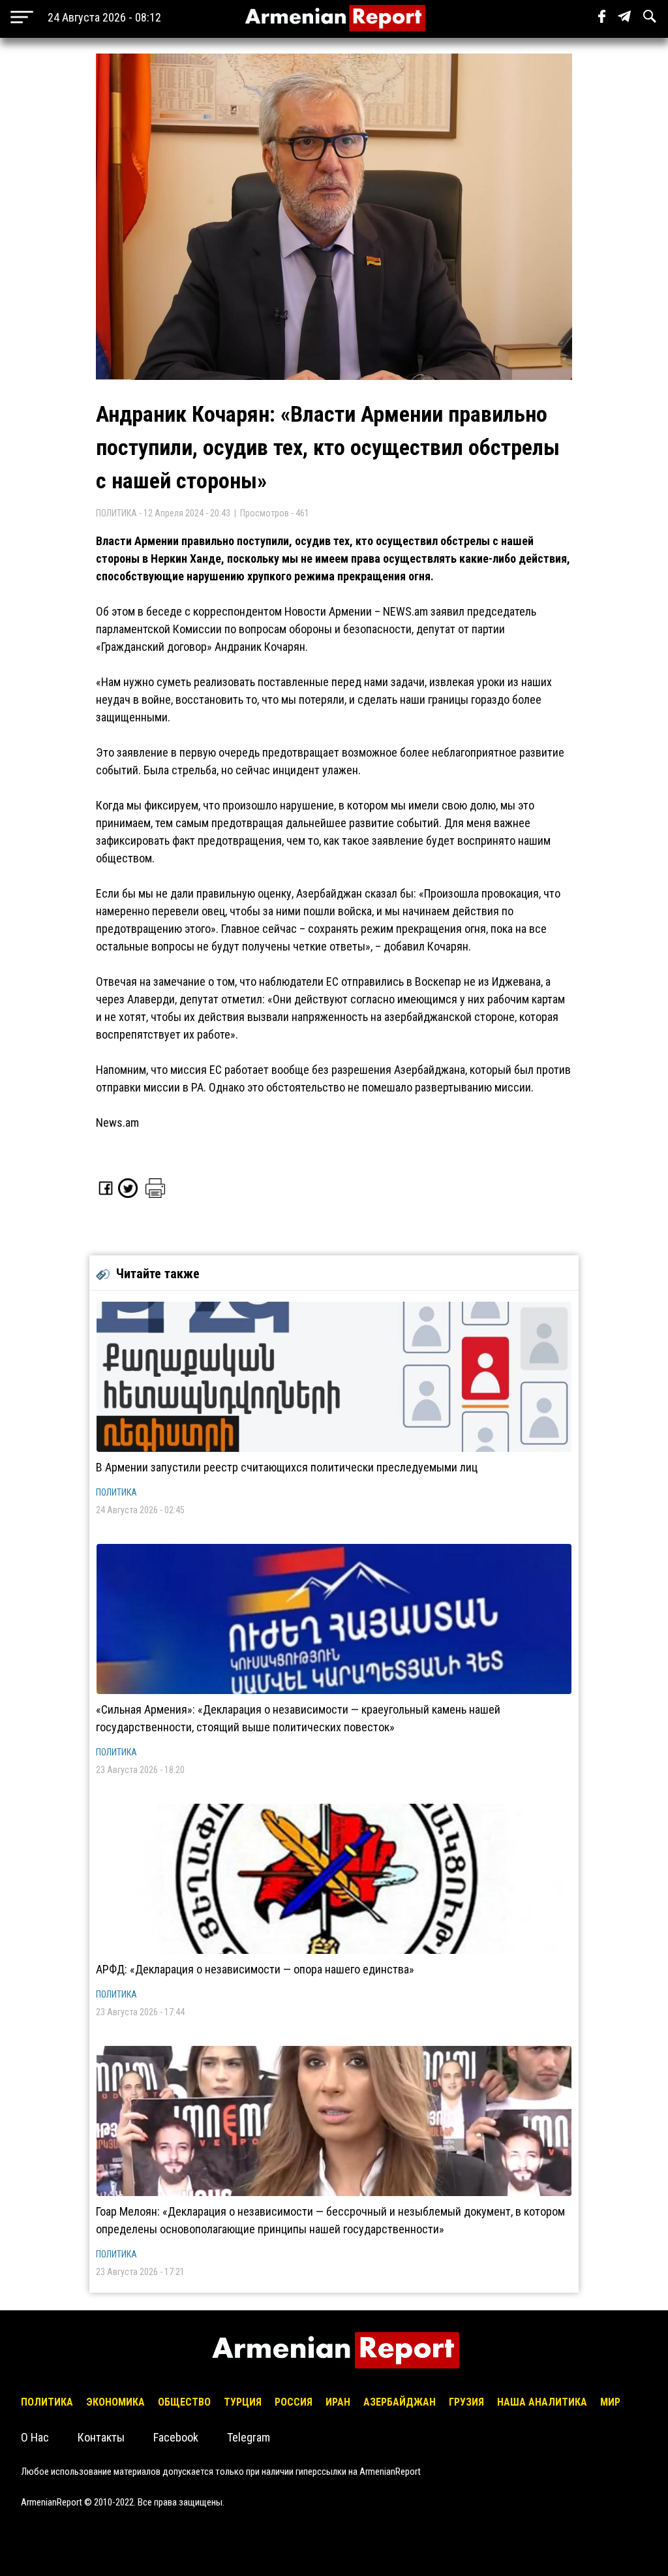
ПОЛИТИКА (116, 1492)
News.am (117, 1123)
